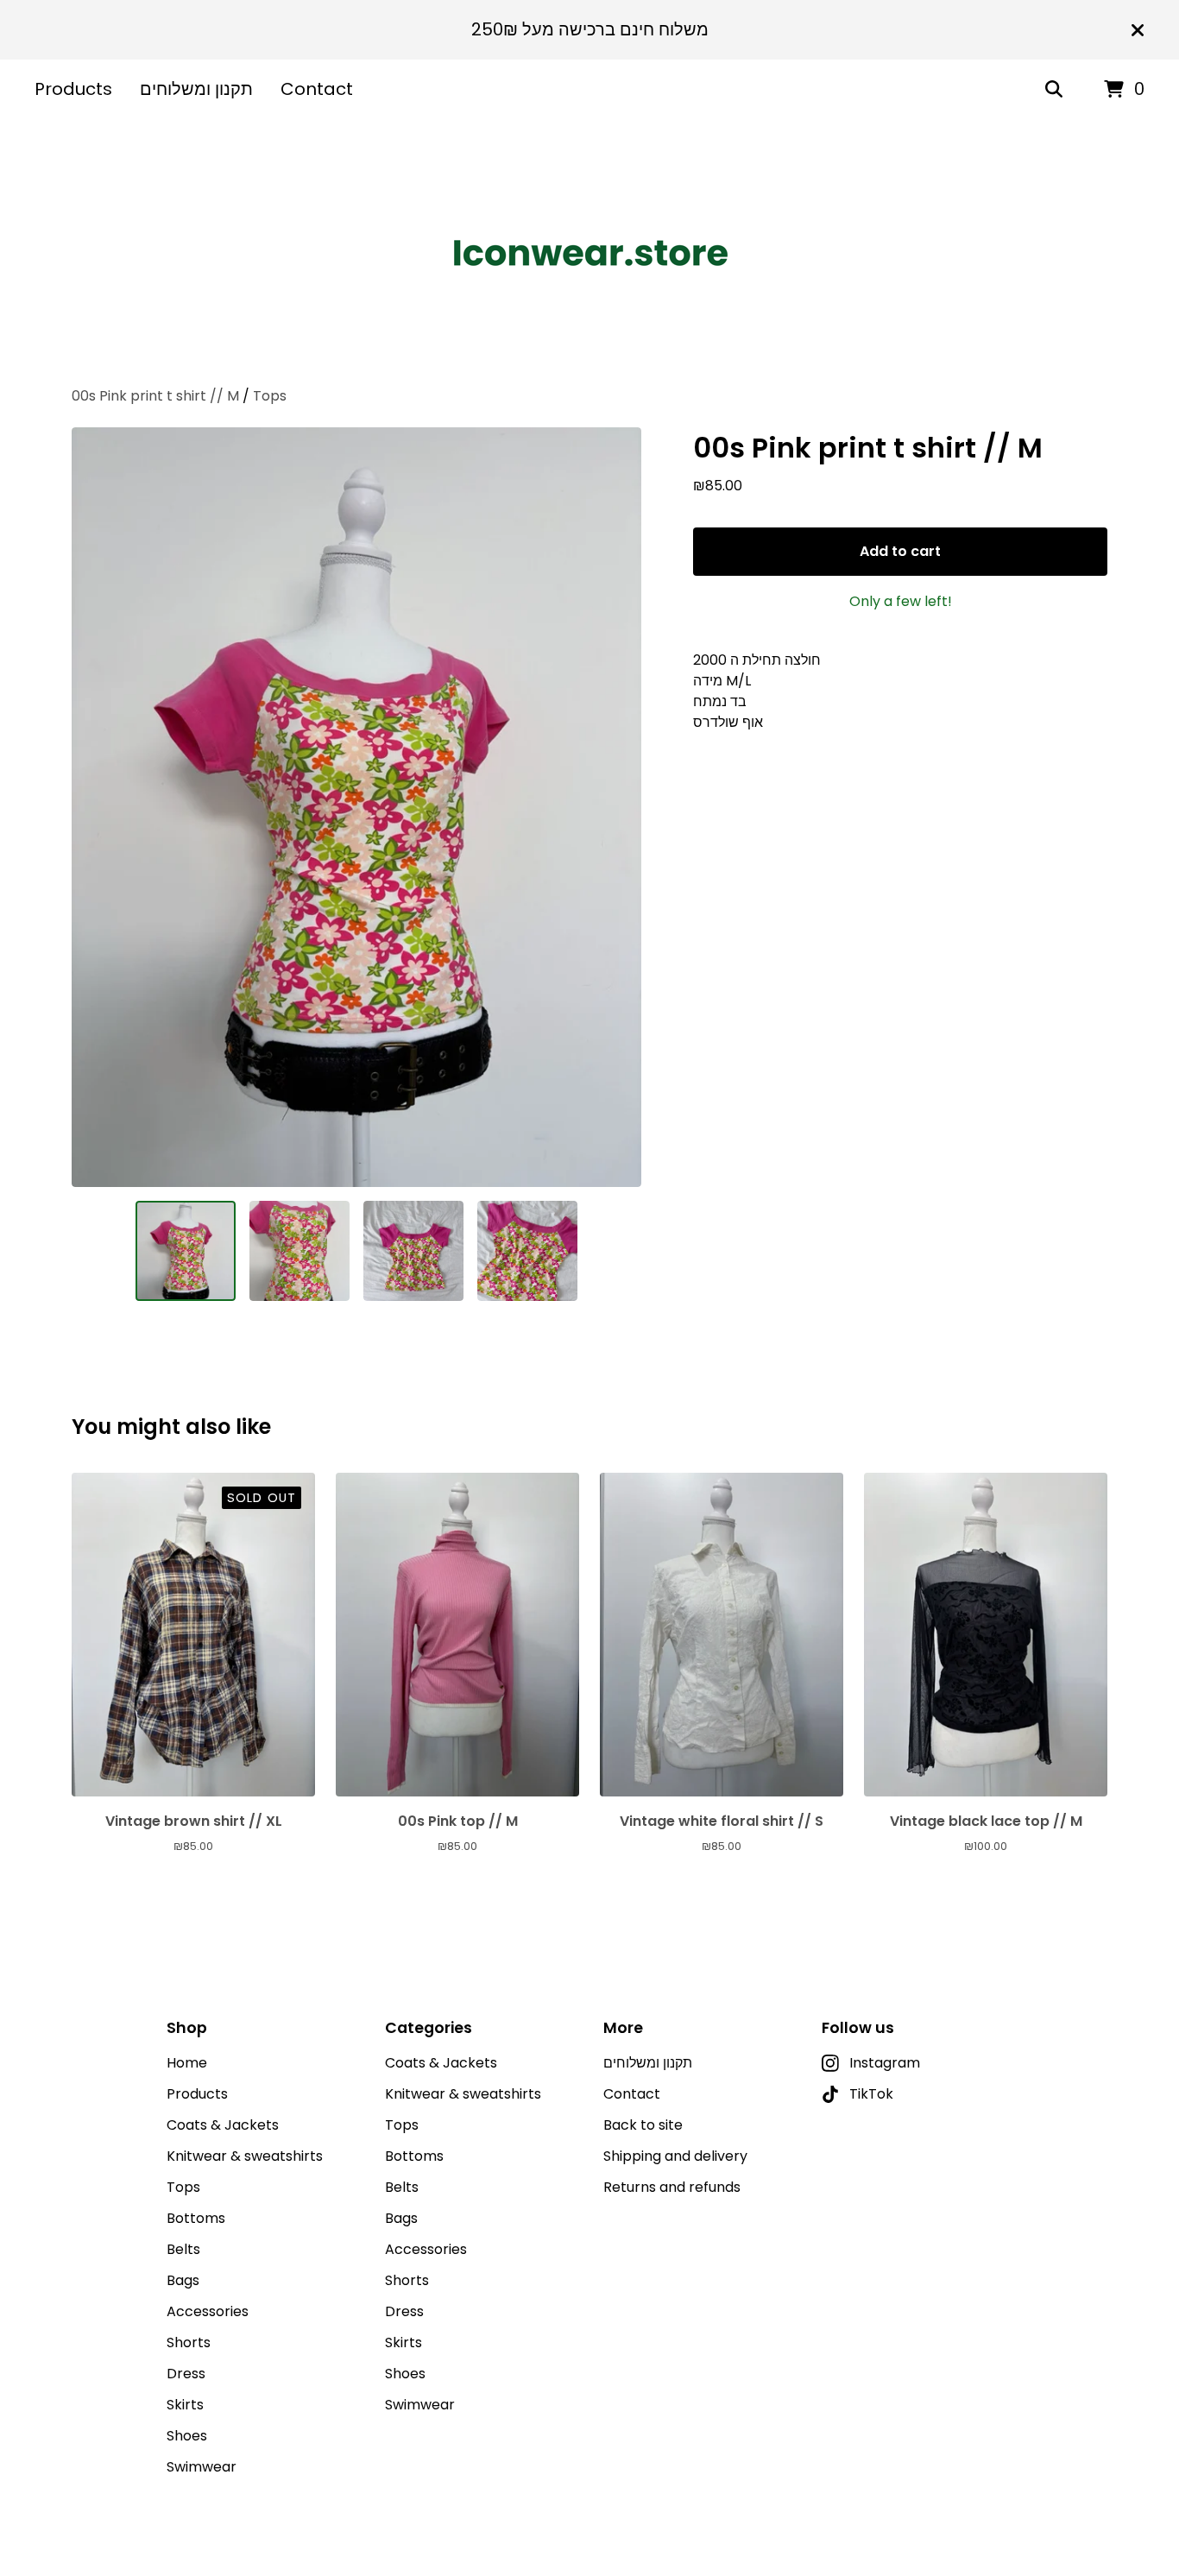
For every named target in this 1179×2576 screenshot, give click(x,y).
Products (73, 89)
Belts (183, 2249)
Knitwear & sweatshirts (245, 2156)
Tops (270, 396)
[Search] (1054, 90)
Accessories (208, 2311)
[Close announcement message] (1138, 30)
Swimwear (202, 2467)
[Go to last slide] (96, 807)
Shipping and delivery (675, 2156)
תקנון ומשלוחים (196, 89)
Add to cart (900, 551)
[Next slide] (617, 807)
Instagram (885, 2063)
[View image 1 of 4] (186, 1251)
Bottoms (196, 2218)
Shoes (187, 2436)
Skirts (185, 2405)
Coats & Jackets (223, 2125)
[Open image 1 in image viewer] (356, 807)
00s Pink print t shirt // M (155, 396)
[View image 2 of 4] (299, 1251)
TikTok (871, 2094)
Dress (186, 2374)
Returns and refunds (672, 2187)
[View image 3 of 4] (413, 1251)
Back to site (643, 2125)
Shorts (189, 2342)
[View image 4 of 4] (527, 1251)
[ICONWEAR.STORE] (589, 253)
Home (187, 2063)
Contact (317, 89)
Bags (183, 2280)
